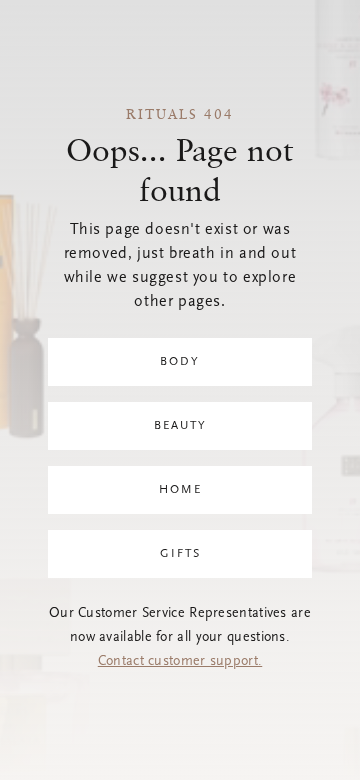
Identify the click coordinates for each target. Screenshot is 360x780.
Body (180, 362)
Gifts (180, 554)
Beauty (180, 426)
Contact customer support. (180, 662)
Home (180, 490)
